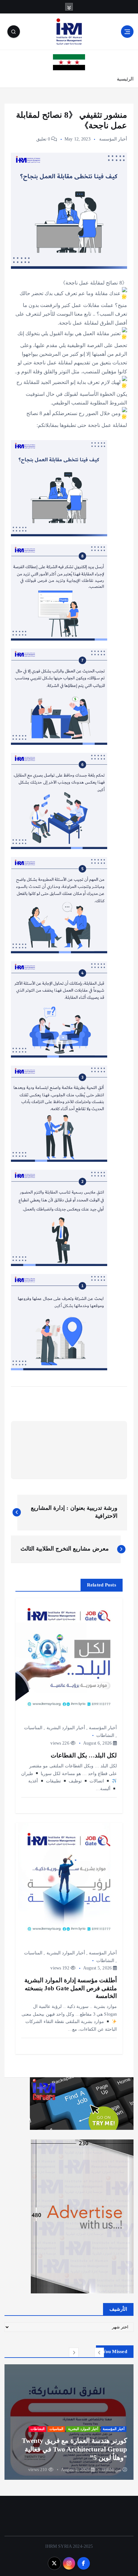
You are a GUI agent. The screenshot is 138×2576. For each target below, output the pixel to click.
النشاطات (105, 1735)
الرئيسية (125, 79)
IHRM (108, 2470)
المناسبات (33, 1728)
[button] (99, 2352)
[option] (69, 2422)
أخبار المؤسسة (113, 139)
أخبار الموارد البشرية (66, 1728)
